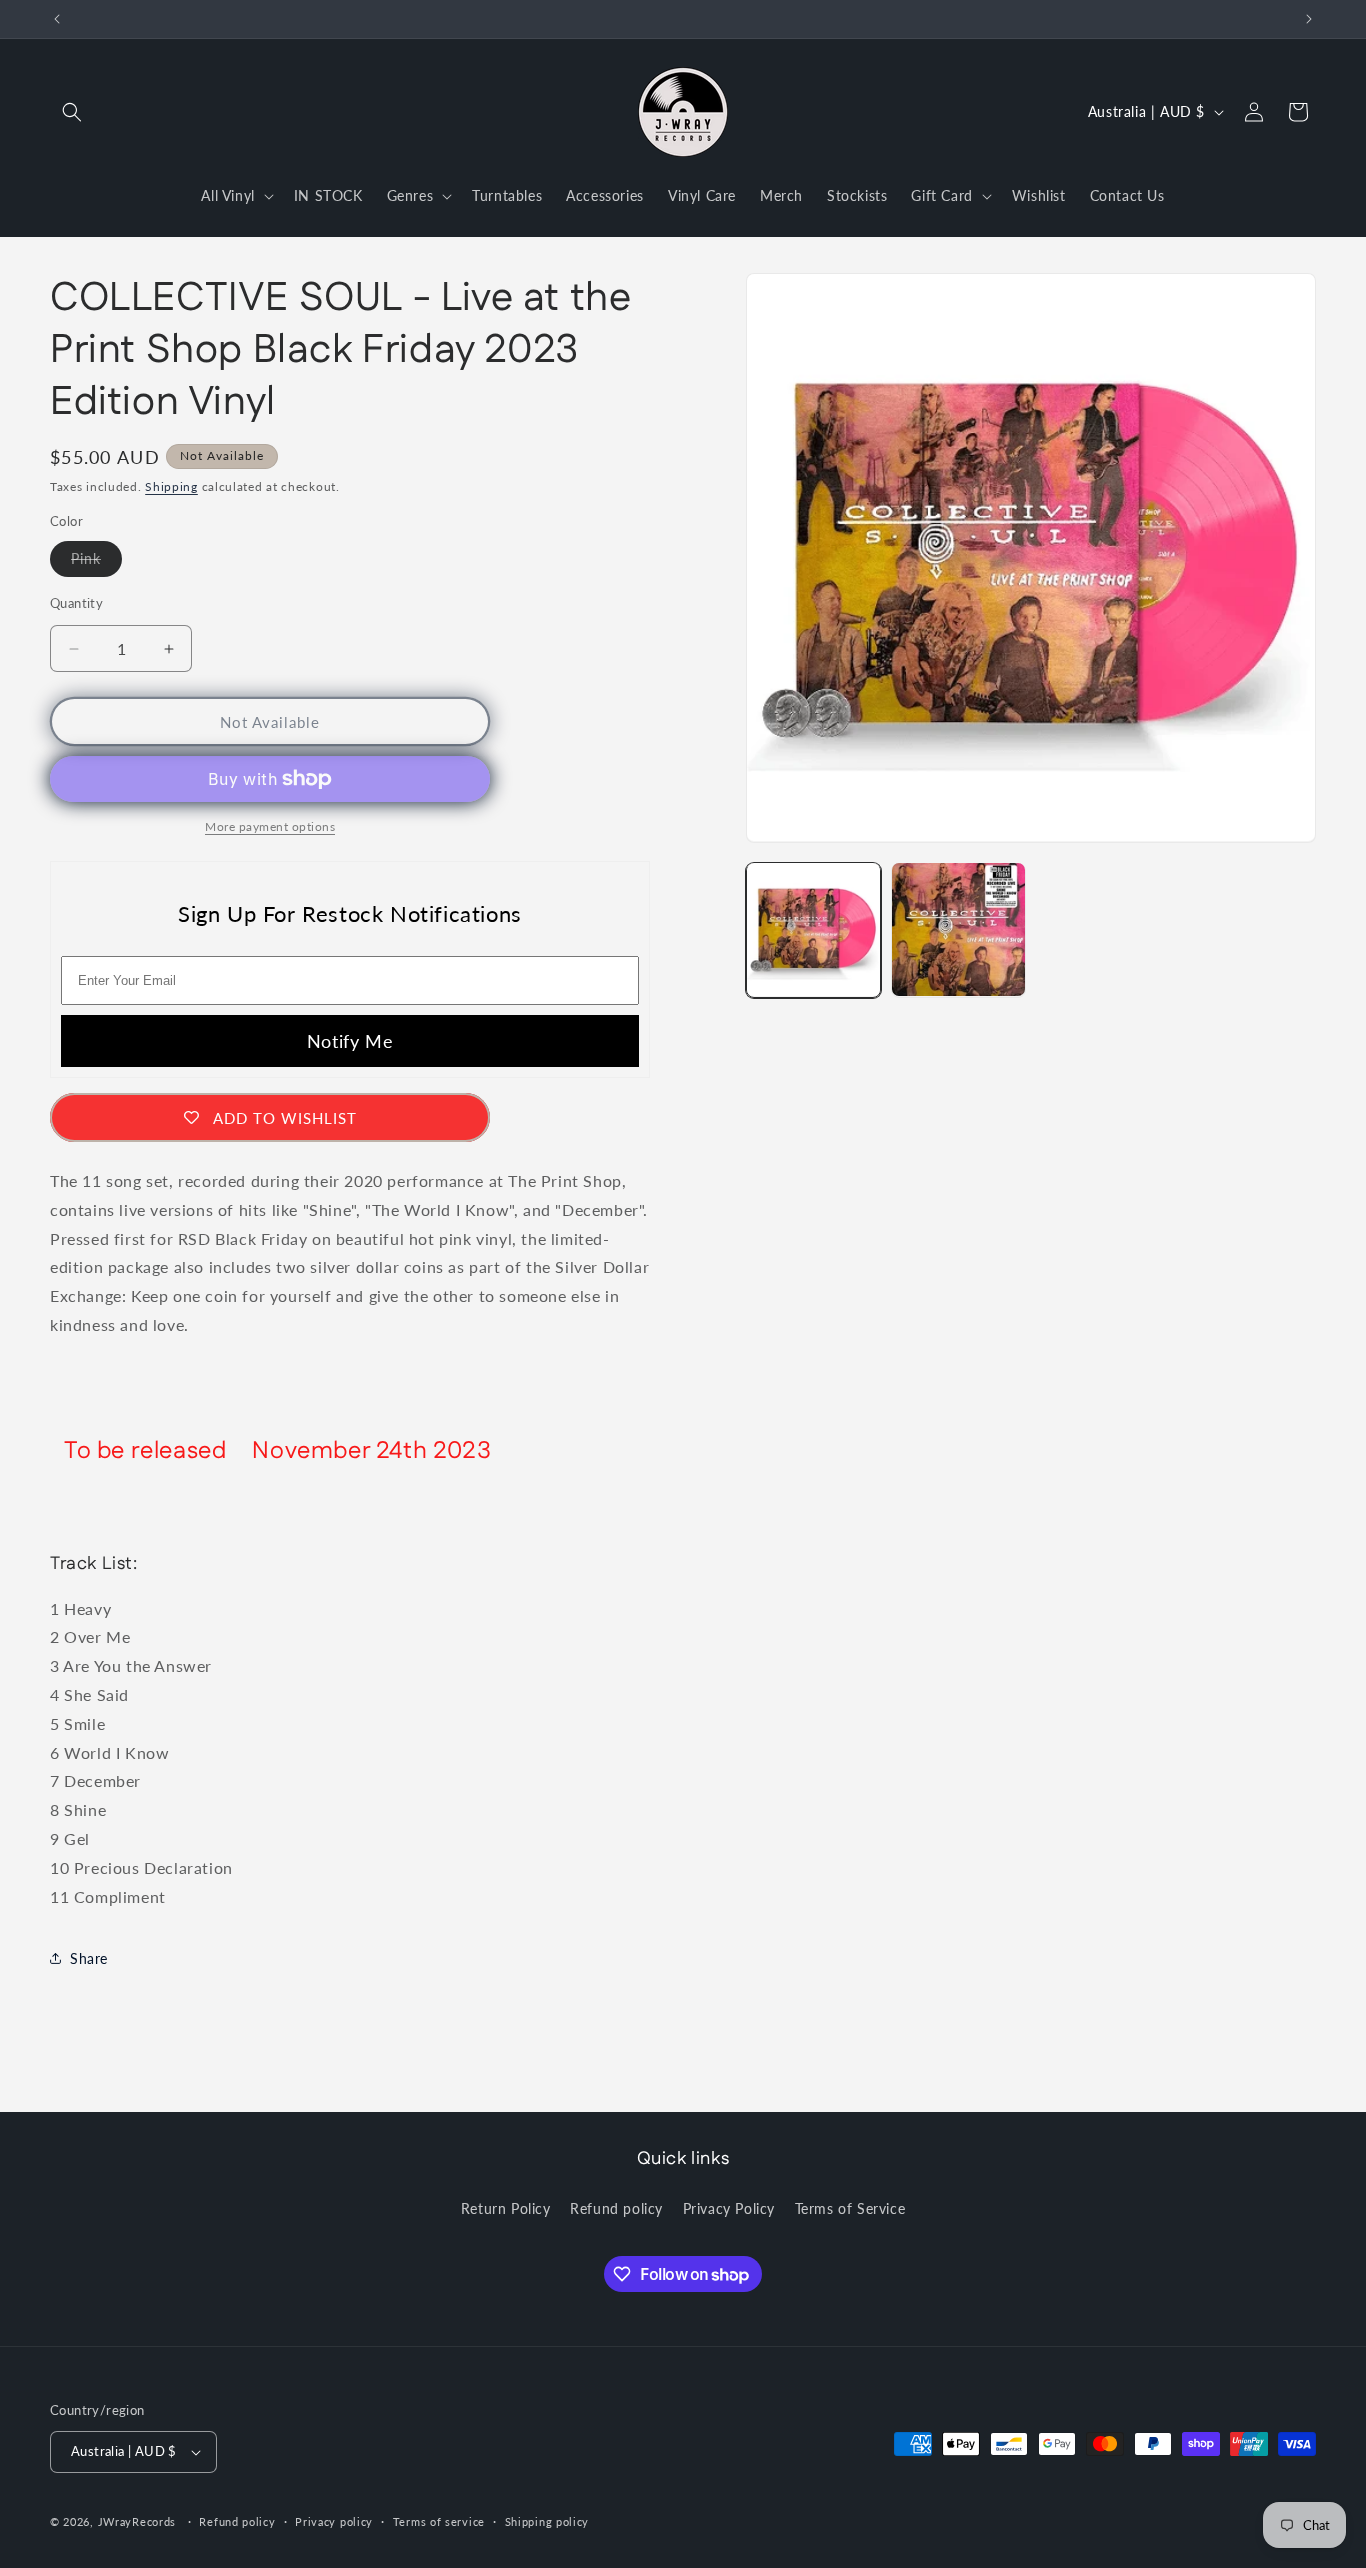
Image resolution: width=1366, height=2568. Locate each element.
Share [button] (89, 1958)
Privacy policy (334, 2520)
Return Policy (506, 2208)
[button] (72, 112)
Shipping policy (547, 2520)
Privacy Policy (729, 2208)
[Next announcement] (1309, 19)
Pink (96, 563)
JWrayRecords (137, 2521)
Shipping (171, 486)
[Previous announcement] (57, 19)
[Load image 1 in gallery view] (813, 929)
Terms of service (439, 2520)
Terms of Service (850, 2208)
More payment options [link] (270, 826)
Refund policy (616, 2208)
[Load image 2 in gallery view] (958, 929)
